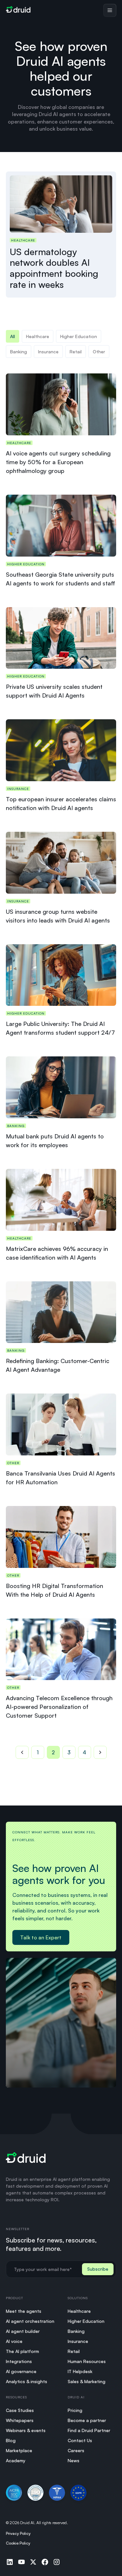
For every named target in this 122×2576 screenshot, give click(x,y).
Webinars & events (26, 2430)
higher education (79, 336)
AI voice (14, 2341)
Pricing (75, 2410)
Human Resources (87, 2361)
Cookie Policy (18, 2543)
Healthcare (38, 336)
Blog (11, 2440)
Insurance (48, 352)
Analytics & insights (27, 2381)
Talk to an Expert (41, 1937)
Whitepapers (20, 2420)
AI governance (21, 2371)
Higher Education (86, 2321)
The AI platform (22, 2351)
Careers (76, 2450)
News (74, 2460)
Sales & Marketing (87, 2381)
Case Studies (20, 2410)
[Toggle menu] (110, 10)
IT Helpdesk (80, 2371)
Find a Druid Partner (89, 2430)
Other (99, 352)
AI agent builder (23, 2331)
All (13, 336)
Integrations (19, 2361)
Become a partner (87, 2420)
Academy (16, 2460)
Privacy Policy (18, 2533)
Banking (19, 352)
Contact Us (80, 2440)
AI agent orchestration (30, 2321)
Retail (76, 352)
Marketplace (19, 2450)
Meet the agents (24, 2311)
